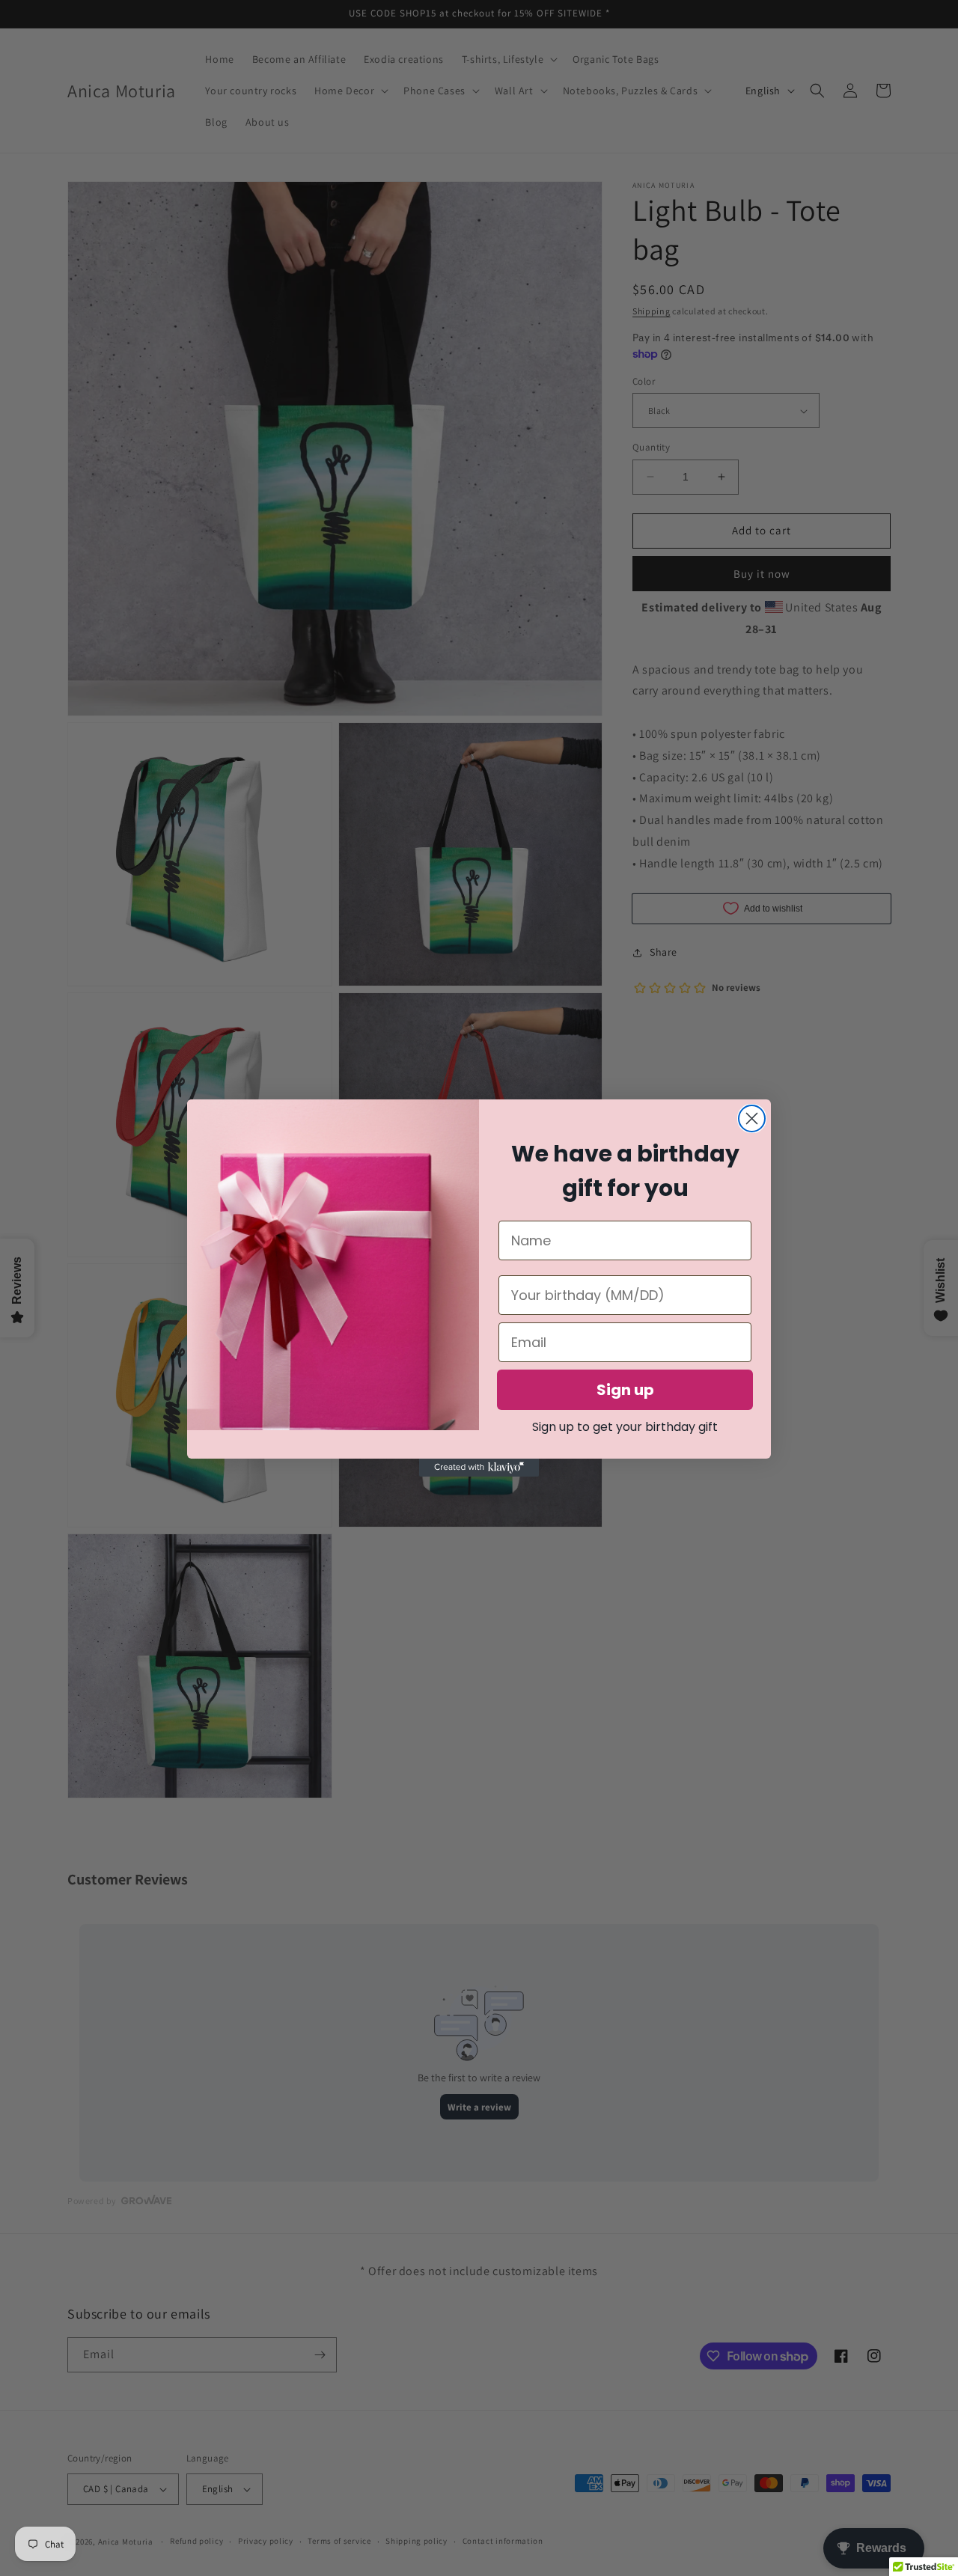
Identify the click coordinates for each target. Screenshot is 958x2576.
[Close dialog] (752, 1118)
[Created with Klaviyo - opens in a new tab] (479, 1468)
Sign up (625, 1390)
